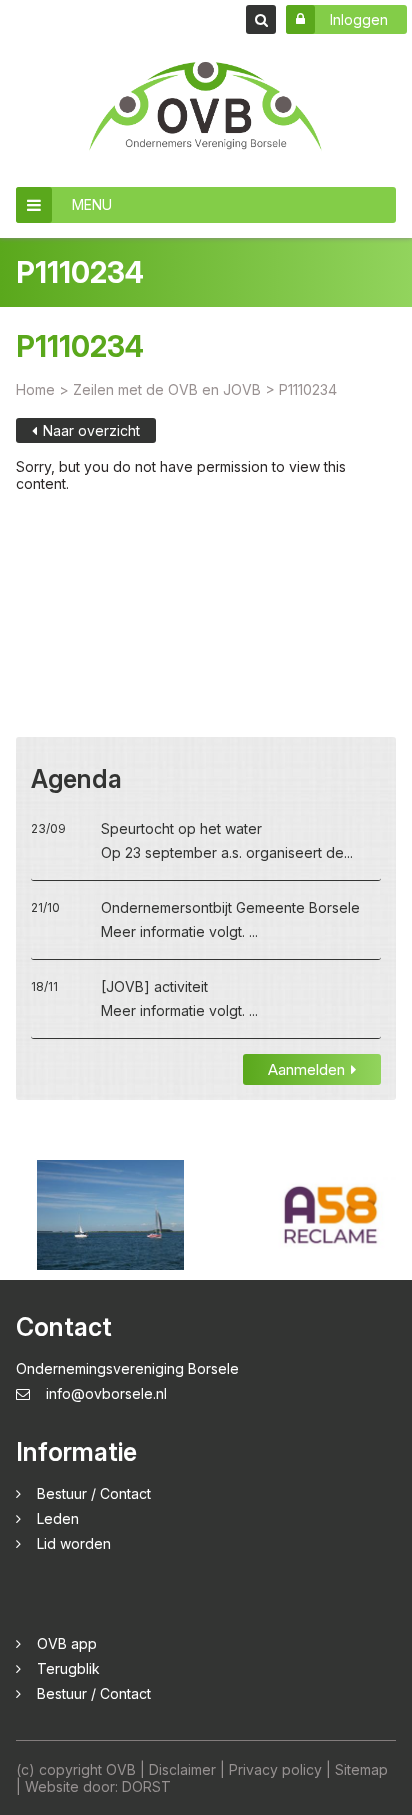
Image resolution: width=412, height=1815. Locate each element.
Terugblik (68, 1668)
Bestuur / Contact (94, 1493)
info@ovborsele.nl (106, 1393)
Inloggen (359, 19)
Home (35, 389)
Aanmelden (306, 1069)
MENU (92, 204)
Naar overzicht (91, 430)
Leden (58, 1518)
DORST (146, 1786)
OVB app (67, 1643)
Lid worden (74, 1543)
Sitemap (361, 1769)
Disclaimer (182, 1769)
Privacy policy (275, 1769)
